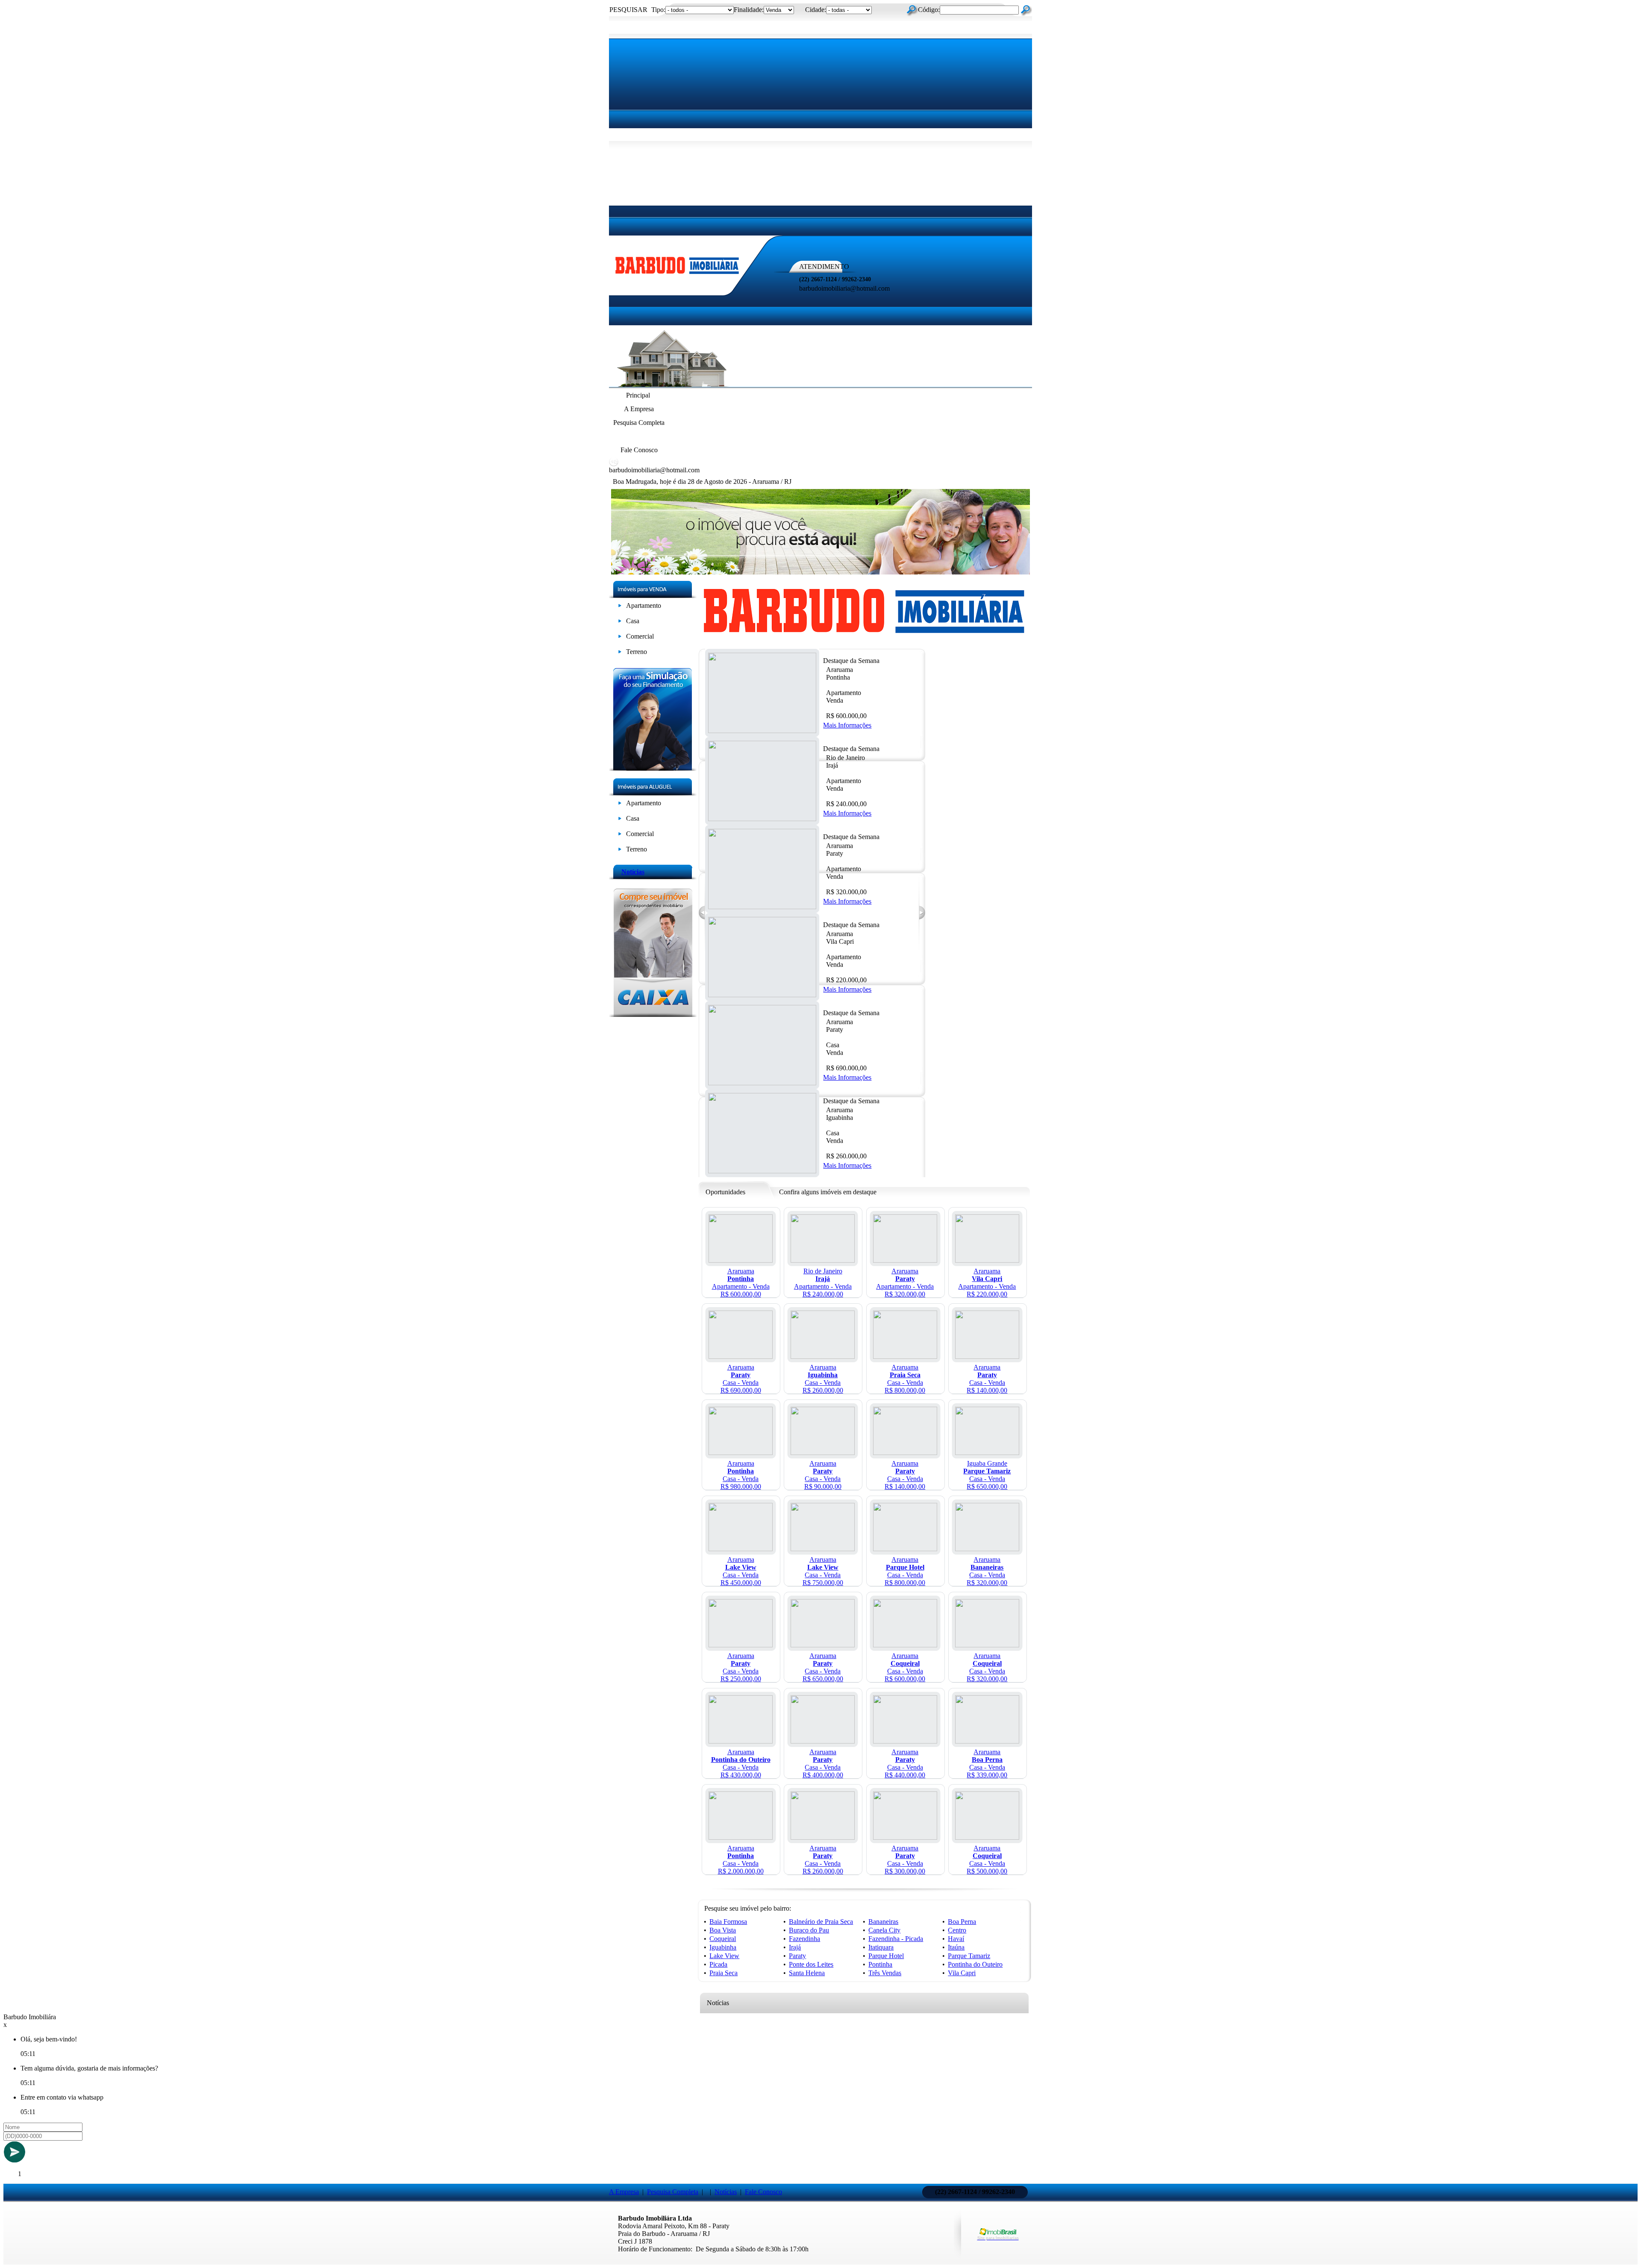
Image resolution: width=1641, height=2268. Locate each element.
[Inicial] (677, 275)
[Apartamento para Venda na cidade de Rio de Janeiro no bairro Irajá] (823, 1260)
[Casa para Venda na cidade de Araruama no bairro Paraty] (741, 1356)
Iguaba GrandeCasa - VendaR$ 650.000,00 (987, 1475)
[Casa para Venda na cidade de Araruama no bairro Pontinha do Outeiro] (741, 1741)
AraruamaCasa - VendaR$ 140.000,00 (987, 1379)
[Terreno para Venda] (620, 653)
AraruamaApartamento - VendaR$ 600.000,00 (741, 1283)
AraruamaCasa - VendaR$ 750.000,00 (823, 1571)
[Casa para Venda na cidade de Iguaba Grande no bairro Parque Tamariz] (987, 1453)
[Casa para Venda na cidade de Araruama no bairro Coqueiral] (905, 1645)
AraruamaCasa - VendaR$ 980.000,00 (741, 1475)
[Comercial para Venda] (620, 638)
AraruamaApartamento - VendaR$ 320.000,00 (905, 1283)
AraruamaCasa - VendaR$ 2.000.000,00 (741, 1860)
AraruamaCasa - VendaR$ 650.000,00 (823, 1667)
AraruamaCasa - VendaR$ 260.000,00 (823, 1379)
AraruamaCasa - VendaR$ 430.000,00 (741, 1763)
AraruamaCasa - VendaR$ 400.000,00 (823, 1763)
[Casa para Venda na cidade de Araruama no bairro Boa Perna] (987, 1741)
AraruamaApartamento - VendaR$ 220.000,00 (987, 1283)
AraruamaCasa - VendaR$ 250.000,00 (741, 1667)
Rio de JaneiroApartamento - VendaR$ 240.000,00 (823, 1283)
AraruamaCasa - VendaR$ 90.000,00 (823, 1475)
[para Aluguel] (620, 805)
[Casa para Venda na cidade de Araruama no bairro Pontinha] (741, 1453)
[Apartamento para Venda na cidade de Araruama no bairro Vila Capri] (987, 1260)
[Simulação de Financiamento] (653, 768)
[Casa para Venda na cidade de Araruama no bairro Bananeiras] (987, 1549)
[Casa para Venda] (620, 623)
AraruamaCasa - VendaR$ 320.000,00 (987, 1571)
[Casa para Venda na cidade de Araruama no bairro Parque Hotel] (905, 1549)
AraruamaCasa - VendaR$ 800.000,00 (905, 1379)
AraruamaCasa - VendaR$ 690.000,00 (741, 1379)
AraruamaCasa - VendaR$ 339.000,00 (987, 1763)
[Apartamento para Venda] (620, 607)
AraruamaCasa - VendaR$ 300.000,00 (905, 1860)
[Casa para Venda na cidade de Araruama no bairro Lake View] (741, 1549)
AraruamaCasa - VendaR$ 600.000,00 (905, 1667)
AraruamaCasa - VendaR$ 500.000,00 (987, 1860)
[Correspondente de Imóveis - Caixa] (653, 1015)
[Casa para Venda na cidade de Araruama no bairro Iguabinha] (823, 1356)
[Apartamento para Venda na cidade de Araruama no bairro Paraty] (905, 1260)
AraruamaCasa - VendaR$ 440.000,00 (905, 1763)
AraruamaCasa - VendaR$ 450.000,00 (741, 1571)
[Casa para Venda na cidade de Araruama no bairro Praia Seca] (905, 1356)
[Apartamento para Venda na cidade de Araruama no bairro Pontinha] (741, 1260)
